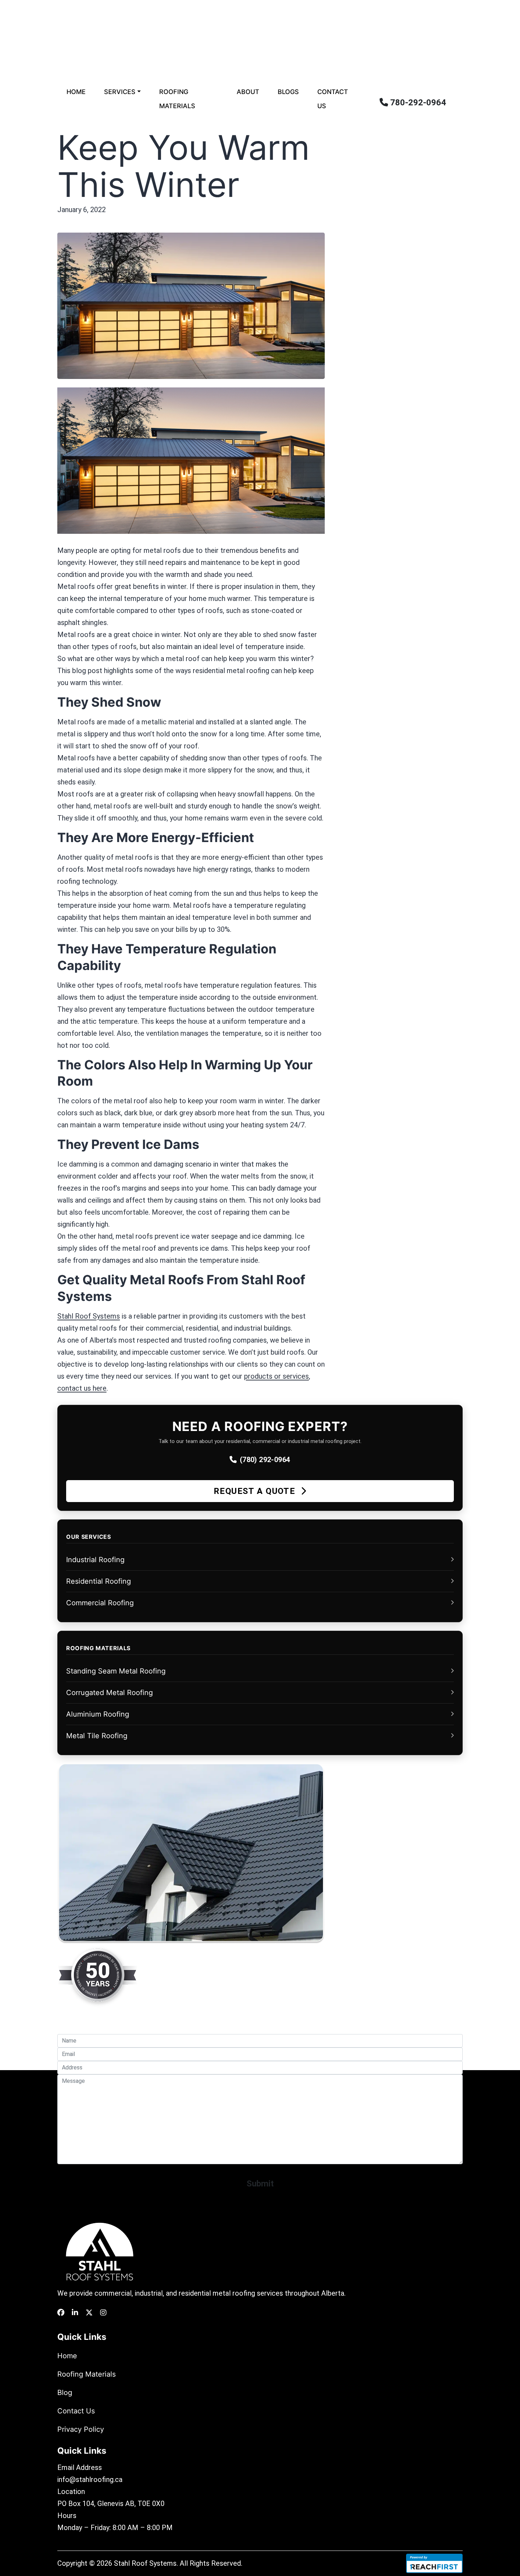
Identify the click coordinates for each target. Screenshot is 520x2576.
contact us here (82, 1388)
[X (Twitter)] (89, 2313)
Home (76, 92)
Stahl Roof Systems (89, 1316)
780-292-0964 (417, 103)
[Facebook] (61, 2313)
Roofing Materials (177, 99)
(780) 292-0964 (265, 1460)
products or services (276, 1376)
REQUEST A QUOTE (256, 1491)
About (248, 92)
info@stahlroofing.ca (90, 2479)
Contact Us (333, 99)
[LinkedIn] (75, 2313)
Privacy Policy (81, 2429)
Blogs (288, 92)
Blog (65, 2393)
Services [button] (120, 92)
